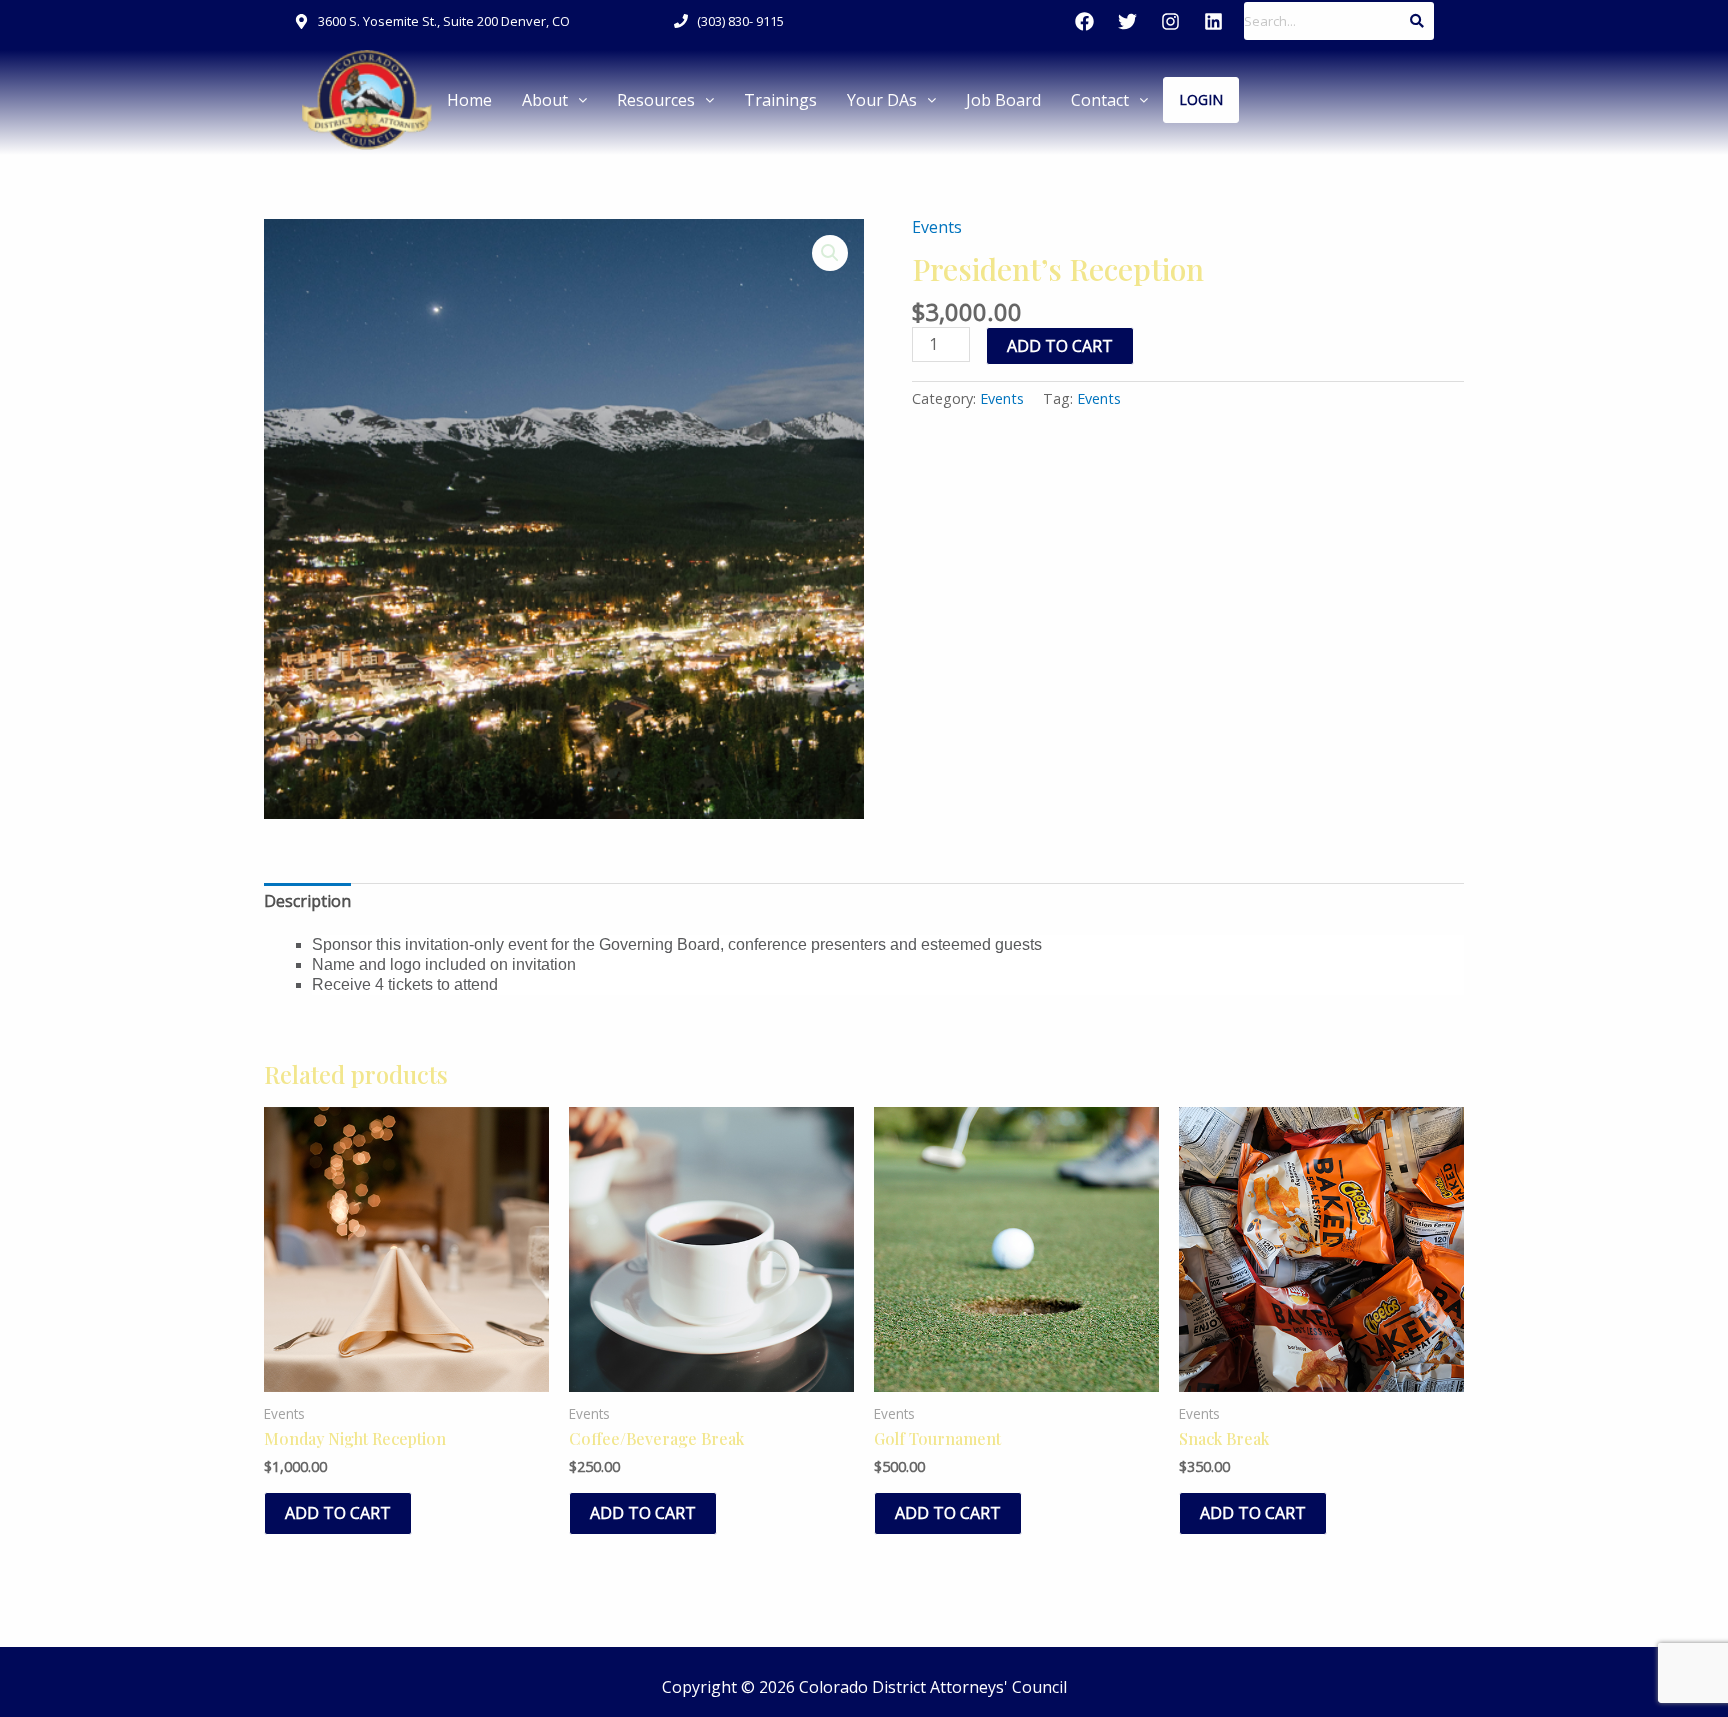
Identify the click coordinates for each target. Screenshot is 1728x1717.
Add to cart (1060, 346)
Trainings (780, 100)
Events (937, 227)
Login (1201, 99)
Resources (656, 100)
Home (469, 100)
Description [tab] (307, 901)
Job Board (1003, 100)
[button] (554, 100)
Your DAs (882, 100)
